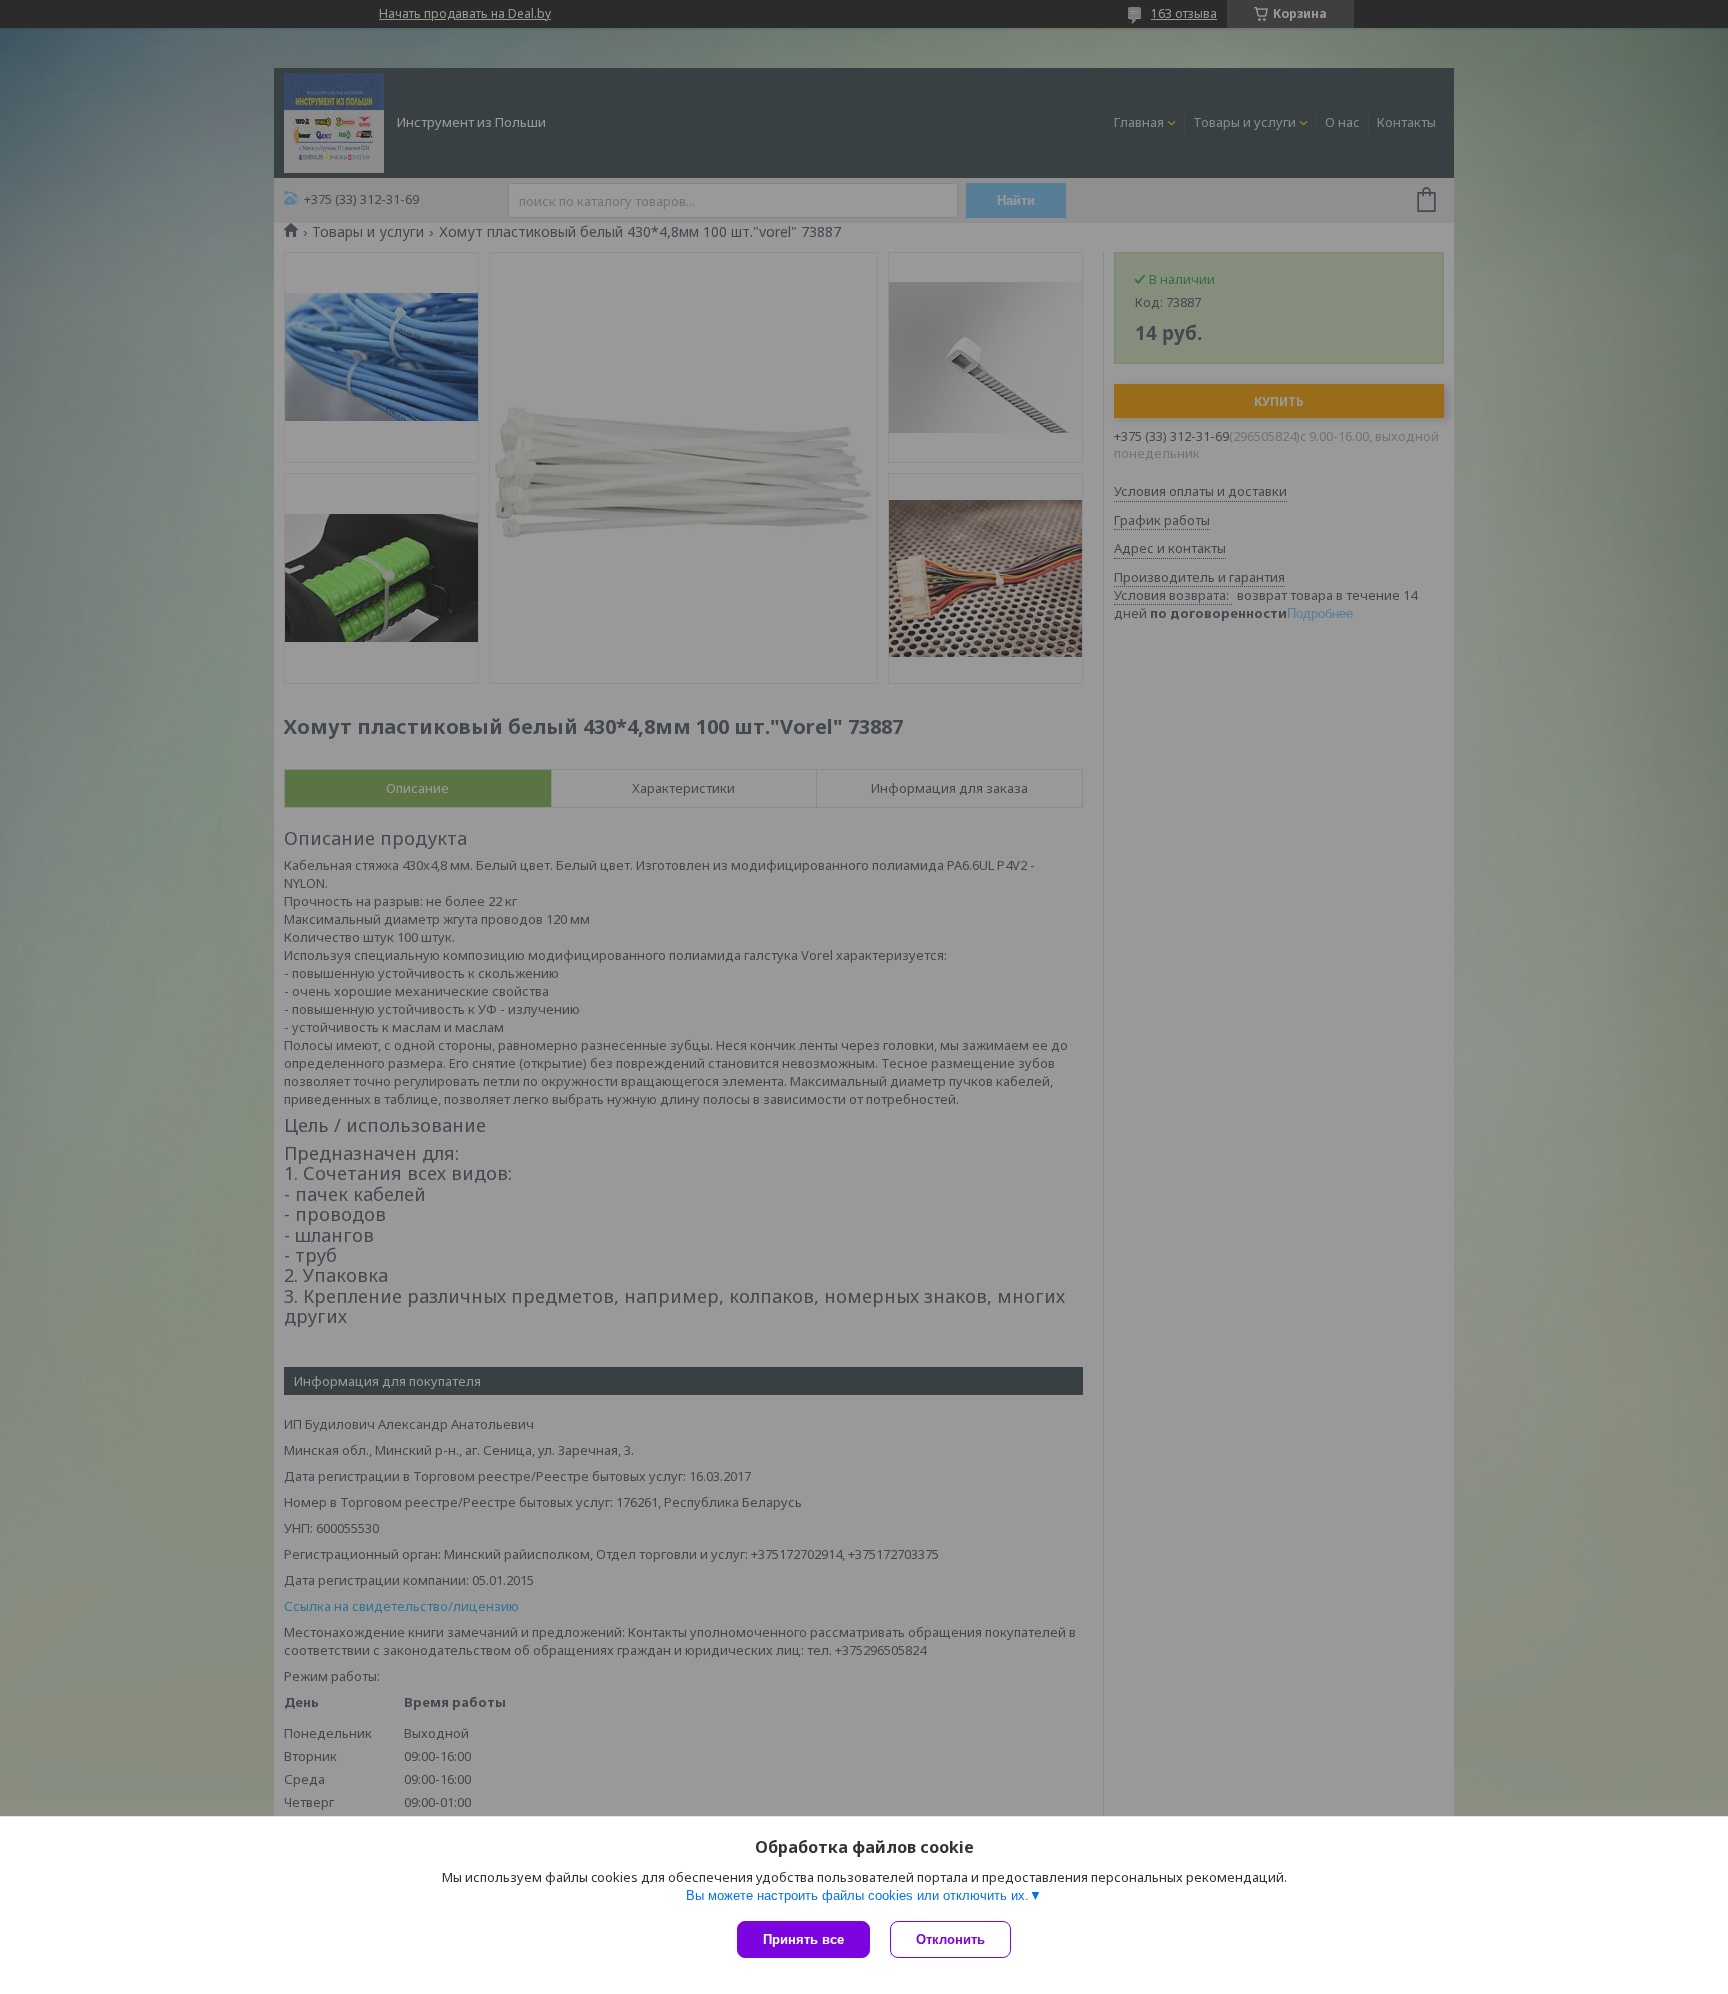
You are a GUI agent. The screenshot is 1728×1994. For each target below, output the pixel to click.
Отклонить (950, 1939)
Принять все (803, 1939)
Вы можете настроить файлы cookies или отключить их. (857, 1895)
